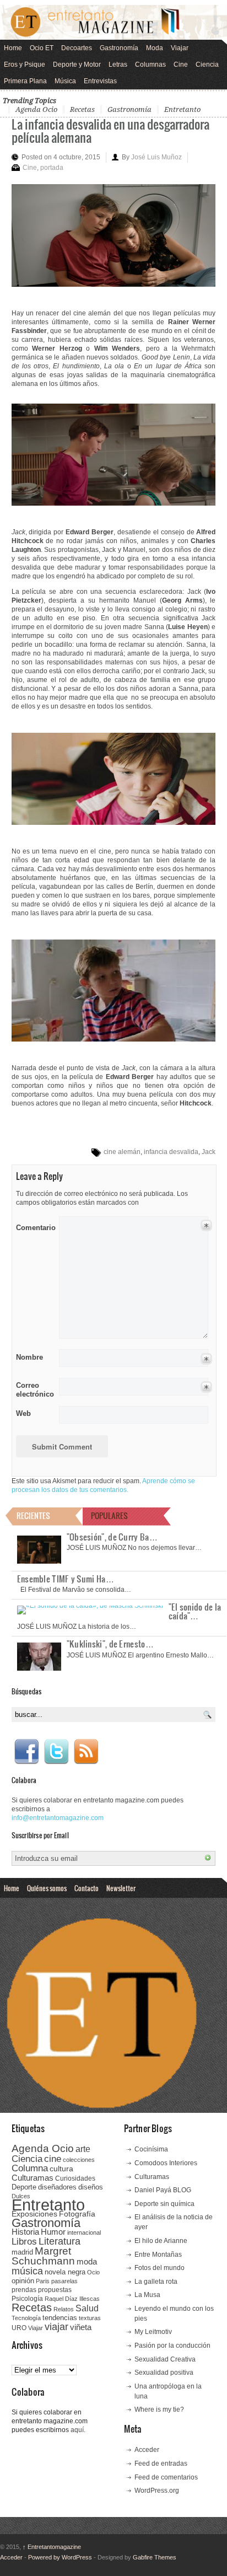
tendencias (60, 2318)
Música (65, 81)
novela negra (65, 2272)
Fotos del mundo (160, 2268)
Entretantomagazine (52, 2547)
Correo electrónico (34, 1390)
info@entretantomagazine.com (58, 1818)
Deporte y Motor (77, 65)
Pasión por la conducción (172, 2346)
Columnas (150, 65)
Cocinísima (151, 2149)
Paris (43, 2281)
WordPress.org (157, 2491)
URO (19, 2328)
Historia (25, 2232)
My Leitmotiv (153, 2332)
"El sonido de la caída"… (195, 1611)
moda (87, 2261)
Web (23, 1413)
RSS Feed (86, 1752)
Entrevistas (100, 81)
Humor (53, 2232)
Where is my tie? (159, 2409)
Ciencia (207, 65)
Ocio (93, 2272)
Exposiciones (34, 2214)
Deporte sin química (164, 2204)
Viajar (180, 48)
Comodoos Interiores (166, 2163)
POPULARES (109, 1515)
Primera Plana (25, 81)
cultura (61, 2169)
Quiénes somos (47, 1888)
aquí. (78, 2430)
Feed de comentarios (166, 2477)
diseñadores (57, 2187)
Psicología (27, 2299)
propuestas (55, 2290)
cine (53, 2159)
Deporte (24, 2187)
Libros (24, 2241)
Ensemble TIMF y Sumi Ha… (66, 1579)
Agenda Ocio (36, 109)
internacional (84, 2232)
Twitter (56, 1752)
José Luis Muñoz (156, 157)
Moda (155, 48)
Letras (118, 65)
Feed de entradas (161, 2464)
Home (13, 48)
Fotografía (77, 2214)
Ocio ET (42, 48)
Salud (87, 2308)
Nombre (29, 1357)
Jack (209, 1152)
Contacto (87, 1888)
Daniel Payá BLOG (163, 2190)
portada (52, 168)
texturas (90, 2318)
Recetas (82, 109)
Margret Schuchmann (43, 2256)
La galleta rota (156, 2282)
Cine (181, 65)
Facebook (26, 1752)
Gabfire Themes (155, 2557)
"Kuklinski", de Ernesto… (110, 1644)
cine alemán (122, 1152)
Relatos (64, 2309)
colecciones (79, 2160)
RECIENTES (33, 1515)
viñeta (81, 2327)
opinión (23, 2281)
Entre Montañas (158, 2255)
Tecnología (26, 2318)
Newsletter (121, 1888)
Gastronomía (119, 48)
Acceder (147, 2450)
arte (83, 2149)
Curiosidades (75, 2178)
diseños (91, 2187)
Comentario (34, 1226)
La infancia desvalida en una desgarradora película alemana (110, 130)
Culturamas (33, 2178)
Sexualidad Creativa (165, 2359)
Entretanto (182, 109)
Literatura (60, 2241)
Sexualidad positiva (164, 2373)
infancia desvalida (171, 1152)
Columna (30, 2168)
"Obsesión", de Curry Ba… (112, 1537)
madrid (22, 2252)
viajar (56, 2327)
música (27, 2271)
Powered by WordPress (60, 2557)
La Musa (147, 2295)
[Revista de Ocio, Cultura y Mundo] (113, 22)
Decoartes (77, 48)
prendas (24, 2290)
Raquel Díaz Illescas (72, 2299)
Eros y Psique (25, 65)
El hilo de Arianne (161, 2241)
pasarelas (64, 2281)
